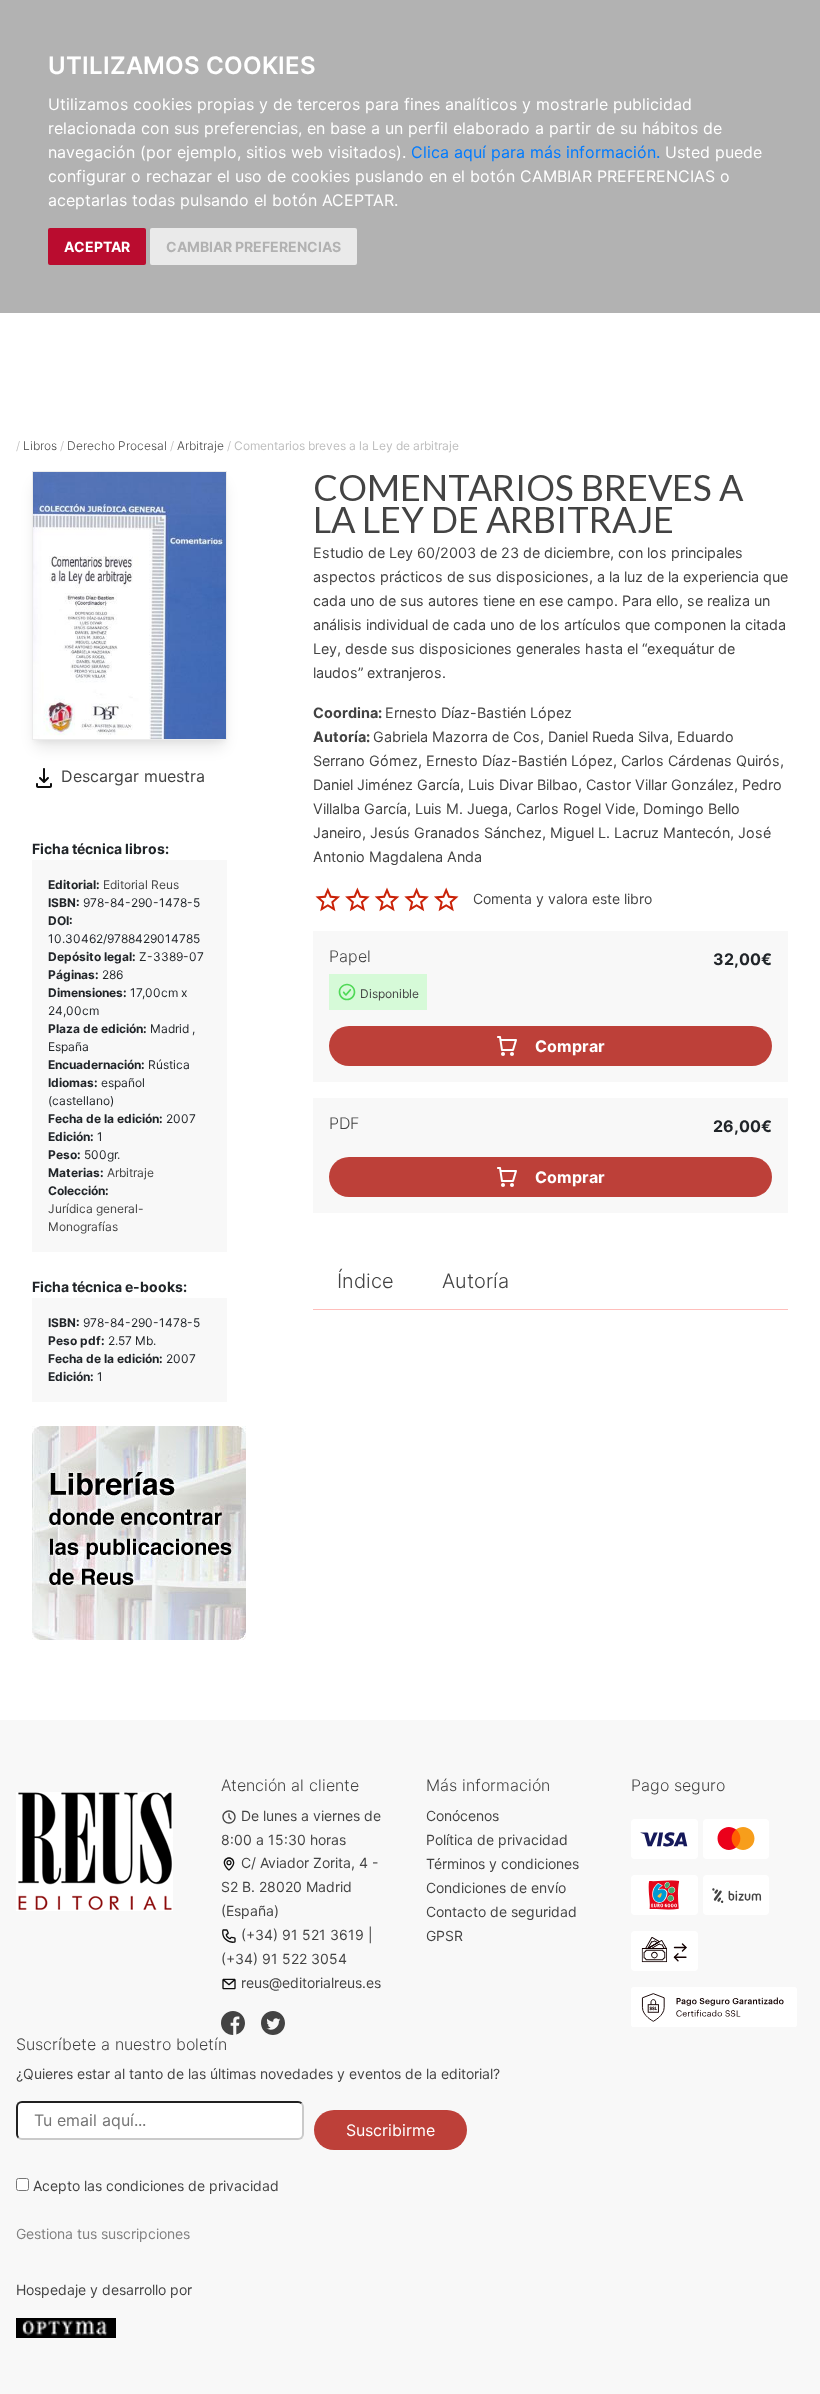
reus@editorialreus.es (311, 1982)
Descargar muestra (130, 776)
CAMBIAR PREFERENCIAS (253, 246)
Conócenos (462, 1815)
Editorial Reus (141, 884)
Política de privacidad (497, 1839)
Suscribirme (390, 2130)
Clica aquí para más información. (535, 152)
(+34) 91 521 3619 (302, 1934)
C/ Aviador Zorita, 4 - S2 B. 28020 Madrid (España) (299, 1886)
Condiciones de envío (496, 1887)
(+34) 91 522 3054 (284, 1958)
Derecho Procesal (117, 445)
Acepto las (156, 2185)
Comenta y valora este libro (562, 898)
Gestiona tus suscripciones (103, 2233)
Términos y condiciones (502, 1863)
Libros (40, 445)
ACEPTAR (97, 246)
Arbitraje (200, 445)
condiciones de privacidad (192, 2185)
